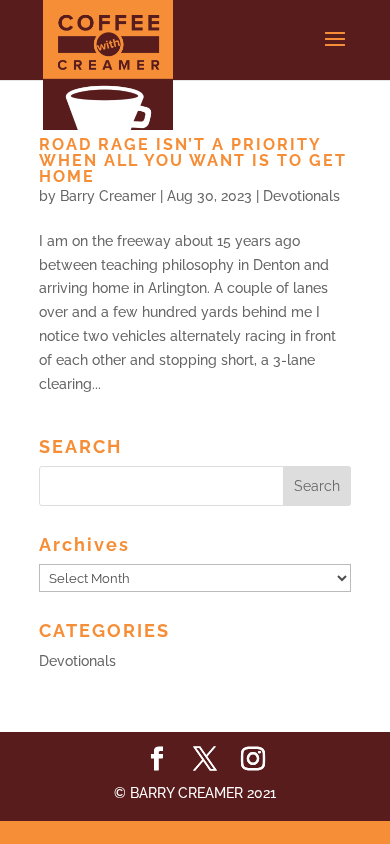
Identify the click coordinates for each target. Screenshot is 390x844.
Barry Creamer (108, 196)
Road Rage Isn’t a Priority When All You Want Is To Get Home (193, 160)
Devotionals (301, 196)
